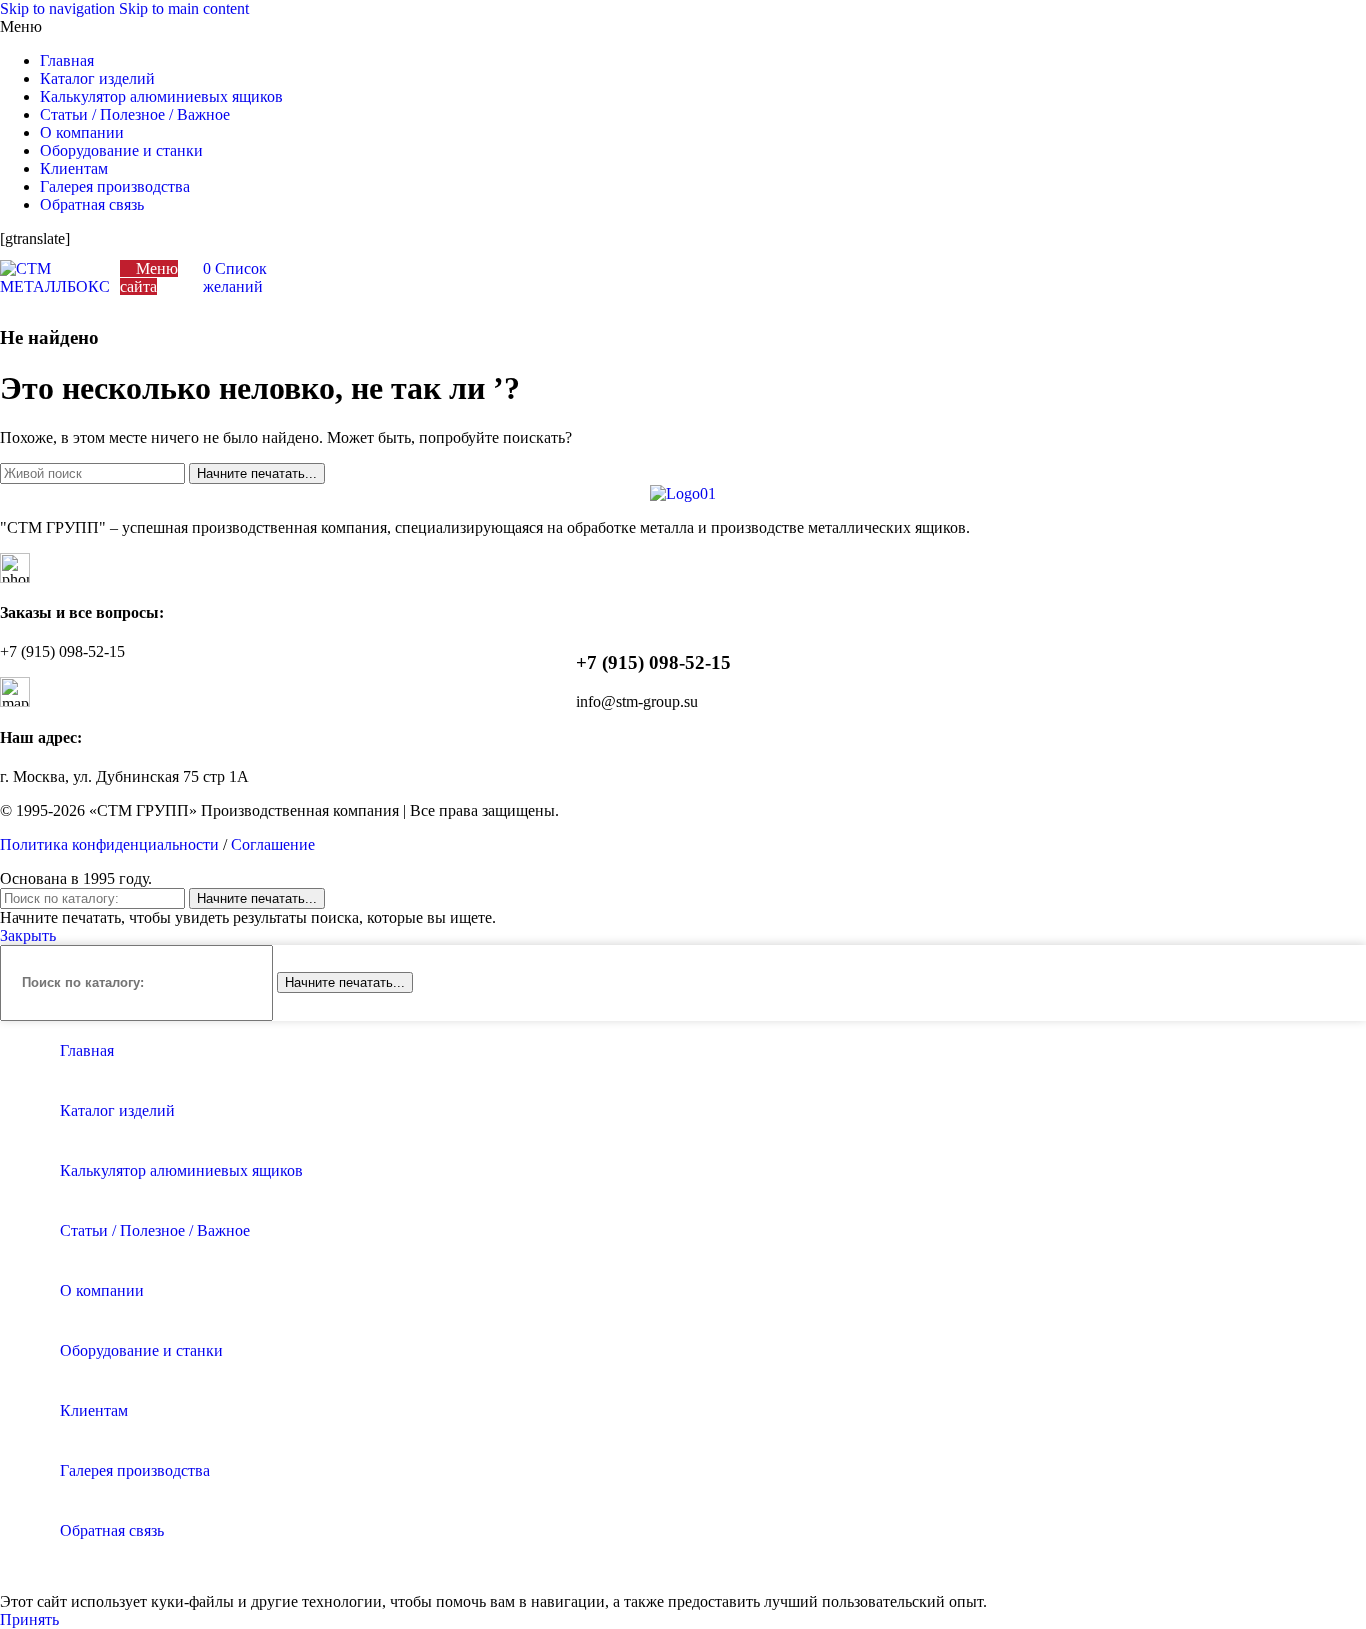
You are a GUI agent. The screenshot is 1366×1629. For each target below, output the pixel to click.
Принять (29, 1619)
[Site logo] (55, 286)
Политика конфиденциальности (109, 844)
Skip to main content (184, 8)
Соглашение (273, 844)
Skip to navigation (59, 8)
